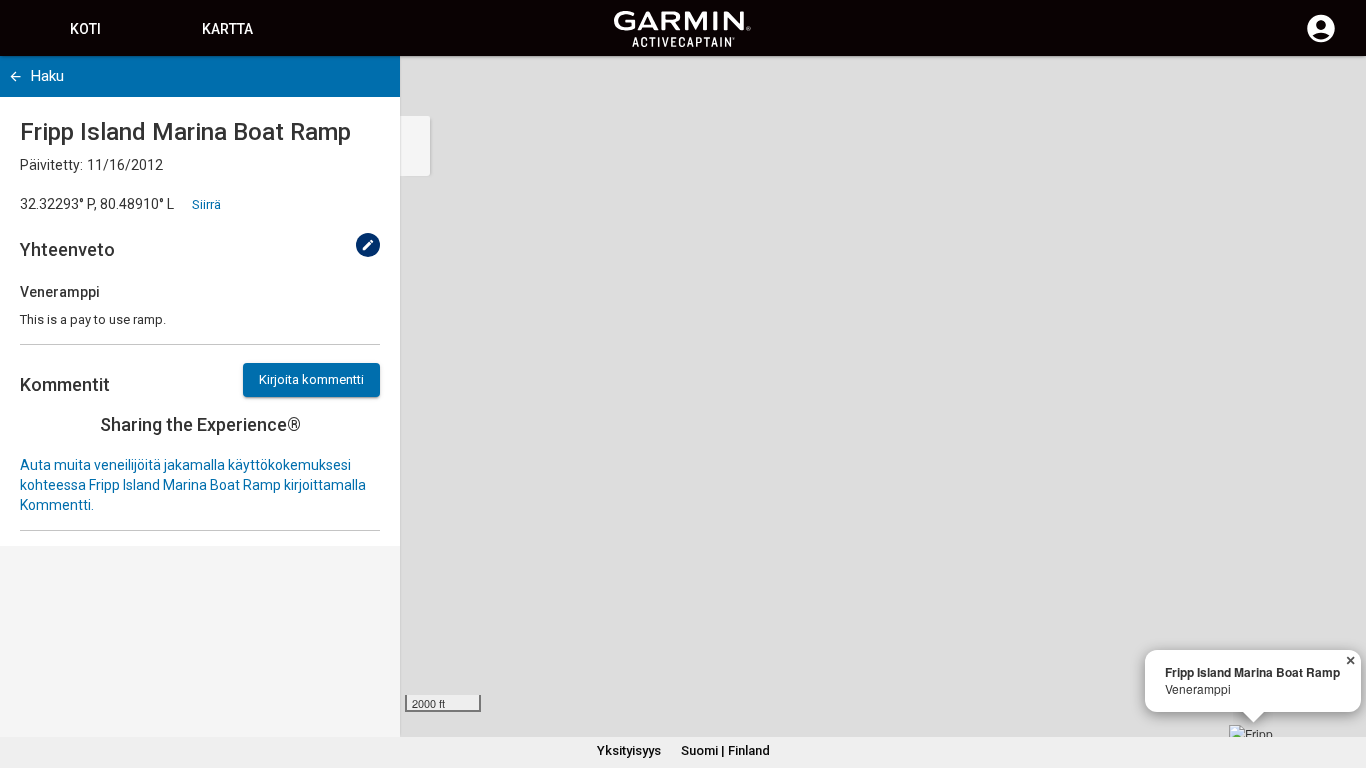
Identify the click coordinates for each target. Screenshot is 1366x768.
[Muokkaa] (368, 245)
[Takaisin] (15, 76)
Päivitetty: (51, 165)
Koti (85, 29)
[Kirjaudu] (1321, 40)
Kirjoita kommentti (311, 379)
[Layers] (1332, 90)
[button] (1341, 677)
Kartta (227, 29)
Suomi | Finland (725, 750)
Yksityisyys (629, 750)
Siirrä (206, 204)
